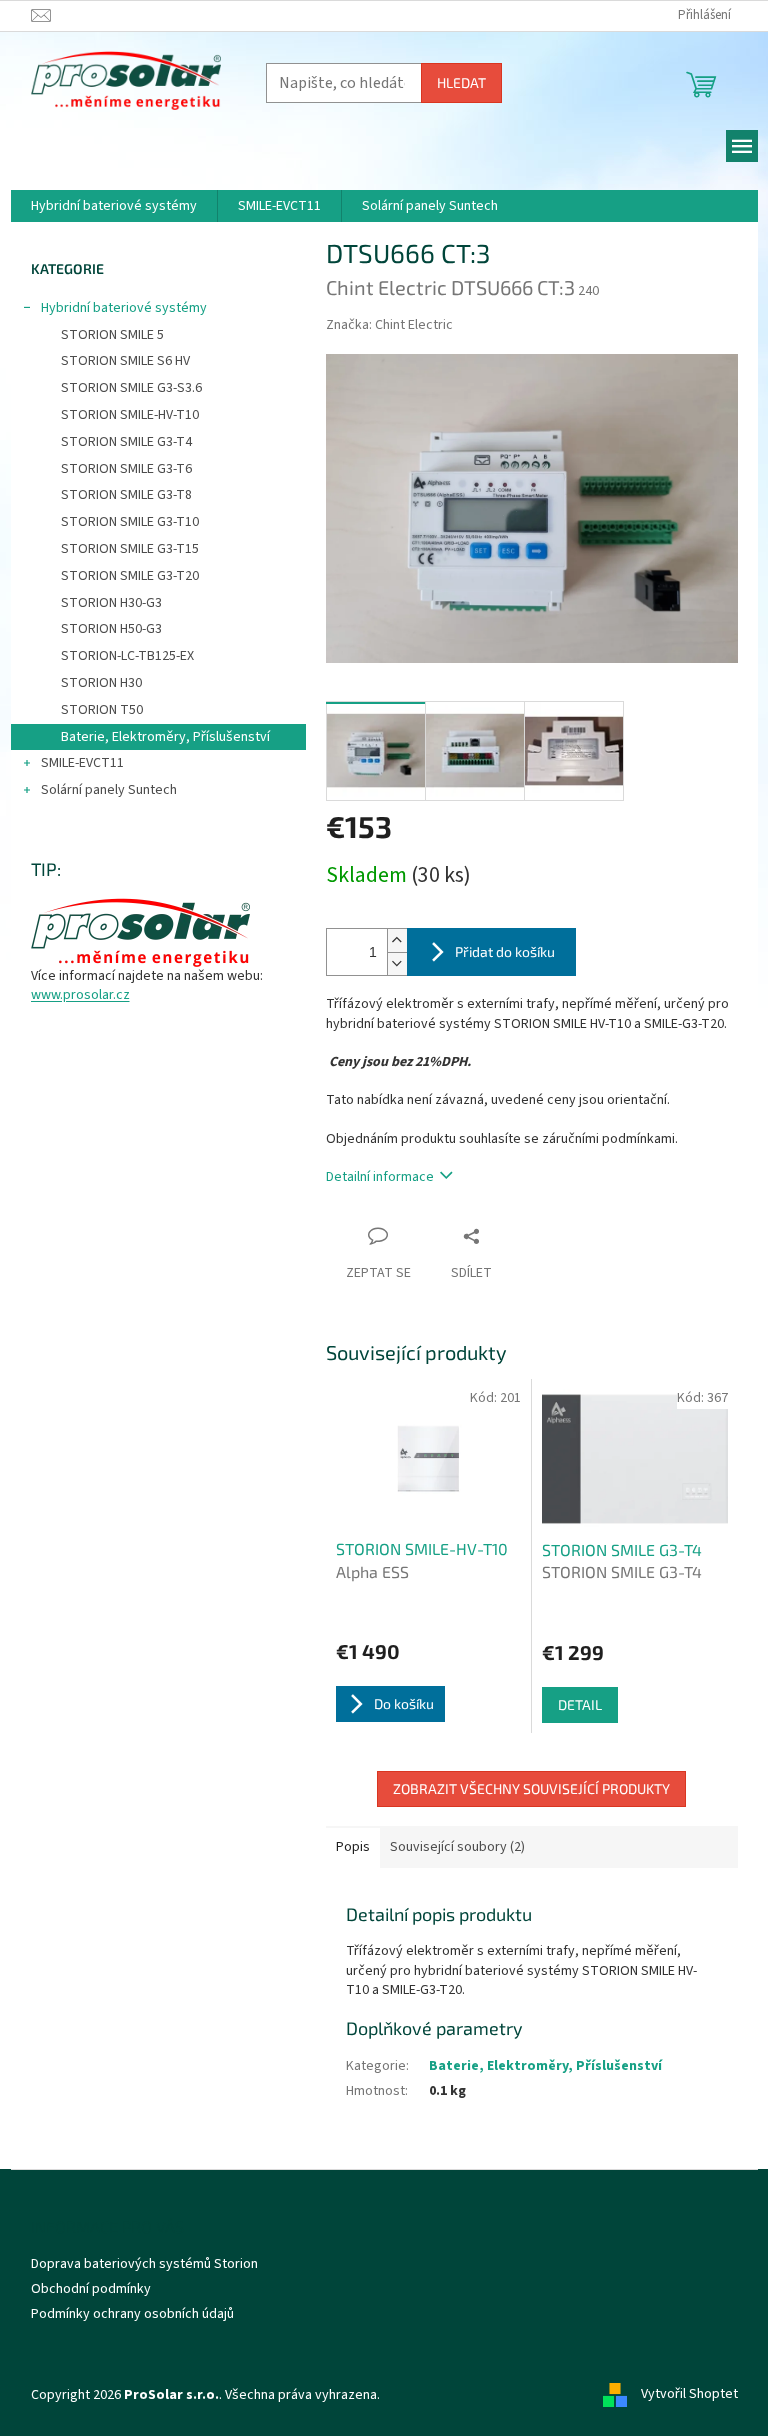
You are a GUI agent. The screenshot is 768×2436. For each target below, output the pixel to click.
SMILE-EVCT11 (82, 763)
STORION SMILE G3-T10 (130, 522)
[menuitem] (114, 206)
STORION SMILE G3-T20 (130, 576)
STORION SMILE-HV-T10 (130, 415)
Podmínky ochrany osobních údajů (132, 2314)
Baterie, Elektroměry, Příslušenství (165, 737)
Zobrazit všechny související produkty (531, 1788)
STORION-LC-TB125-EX (127, 656)
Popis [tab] (353, 1847)
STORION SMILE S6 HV (125, 361)
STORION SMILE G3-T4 (126, 442)
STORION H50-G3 (111, 629)
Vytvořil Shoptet (689, 2395)
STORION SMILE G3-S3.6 (131, 388)
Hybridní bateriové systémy (124, 308)
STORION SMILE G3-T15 (130, 549)
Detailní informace (380, 1177)
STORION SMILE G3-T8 (126, 495)
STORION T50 (102, 710)
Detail (580, 1704)
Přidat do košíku (505, 951)
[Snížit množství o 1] (397, 963)
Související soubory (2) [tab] (457, 1847)
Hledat (461, 82)
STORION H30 (101, 683)
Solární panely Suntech (109, 790)
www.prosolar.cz (80, 995)
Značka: (389, 325)
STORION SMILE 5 (112, 335)
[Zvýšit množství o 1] (397, 940)
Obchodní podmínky (91, 2289)
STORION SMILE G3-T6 (126, 469)
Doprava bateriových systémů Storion (144, 2264)
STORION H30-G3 (111, 603)
